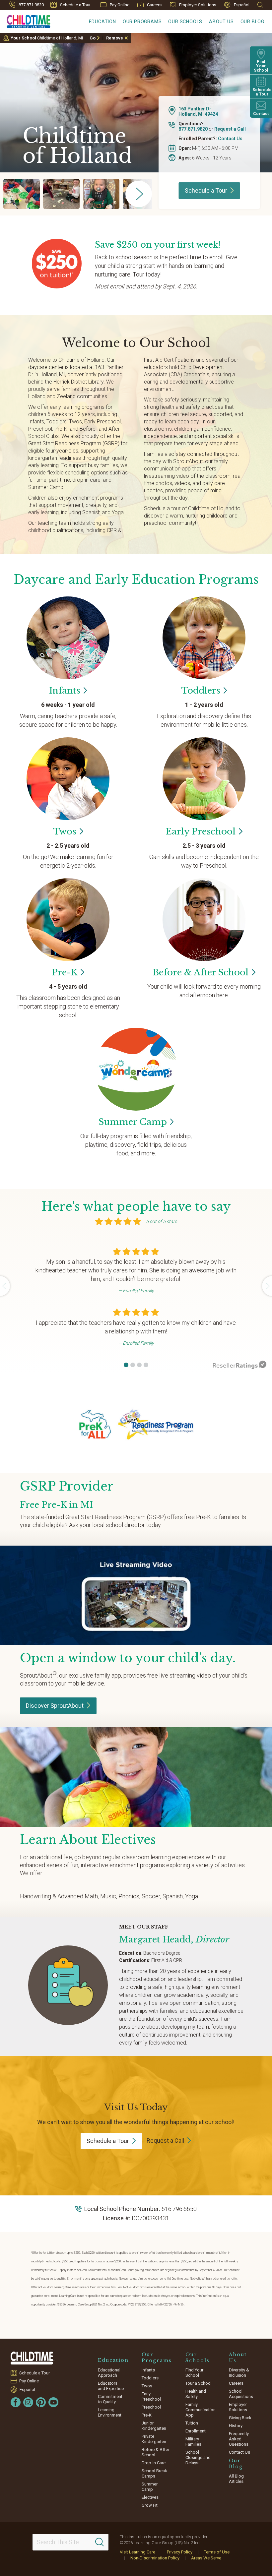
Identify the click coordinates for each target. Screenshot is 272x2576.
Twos (147, 2386)
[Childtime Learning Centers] (33, 2358)
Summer (133, 1122)
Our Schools (185, 22)
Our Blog (252, 22)
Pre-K (147, 2415)
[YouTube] (53, 2402)
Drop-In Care (154, 2463)
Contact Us (230, 139)
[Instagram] (28, 2402)
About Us (221, 22)
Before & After (201, 972)
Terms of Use (217, 2552)
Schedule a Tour (75, 5)
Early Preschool (151, 2396)
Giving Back (240, 2418)
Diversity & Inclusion (239, 2373)
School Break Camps (154, 2473)
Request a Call (230, 129)
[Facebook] (16, 2402)
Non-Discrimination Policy (155, 2558)
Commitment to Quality (110, 2399)
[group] (22, 194)
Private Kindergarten (154, 2439)
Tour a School (199, 2383)
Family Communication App (201, 2410)
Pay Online (120, 5)
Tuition (192, 2423)
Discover (55, 1706)
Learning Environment (110, 2412)
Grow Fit (150, 2505)
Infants (148, 2370)
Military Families (193, 2442)
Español (242, 5)
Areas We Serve (206, 2558)
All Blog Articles (236, 2479)
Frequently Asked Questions (239, 2439)
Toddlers (150, 2378)
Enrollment (196, 2431)
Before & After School (155, 2452)
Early (201, 831)
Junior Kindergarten (154, 2426)
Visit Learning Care (137, 2552)
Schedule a (206, 190)
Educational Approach (109, 2373)
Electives (150, 2497)
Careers (154, 5)
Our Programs (142, 22)
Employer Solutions (198, 5)
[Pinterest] (41, 2402)
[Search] (100, 2542)
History (236, 2426)
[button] (126, 1365)
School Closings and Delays (198, 2457)
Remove (115, 38)
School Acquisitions (241, 2394)
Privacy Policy (180, 2552)
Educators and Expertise (111, 2386)
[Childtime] (25, 20)
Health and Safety (196, 2394)
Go (93, 38)
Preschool (151, 2407)
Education (102, 22)
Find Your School (194, 2373)
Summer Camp (150, 2487)
